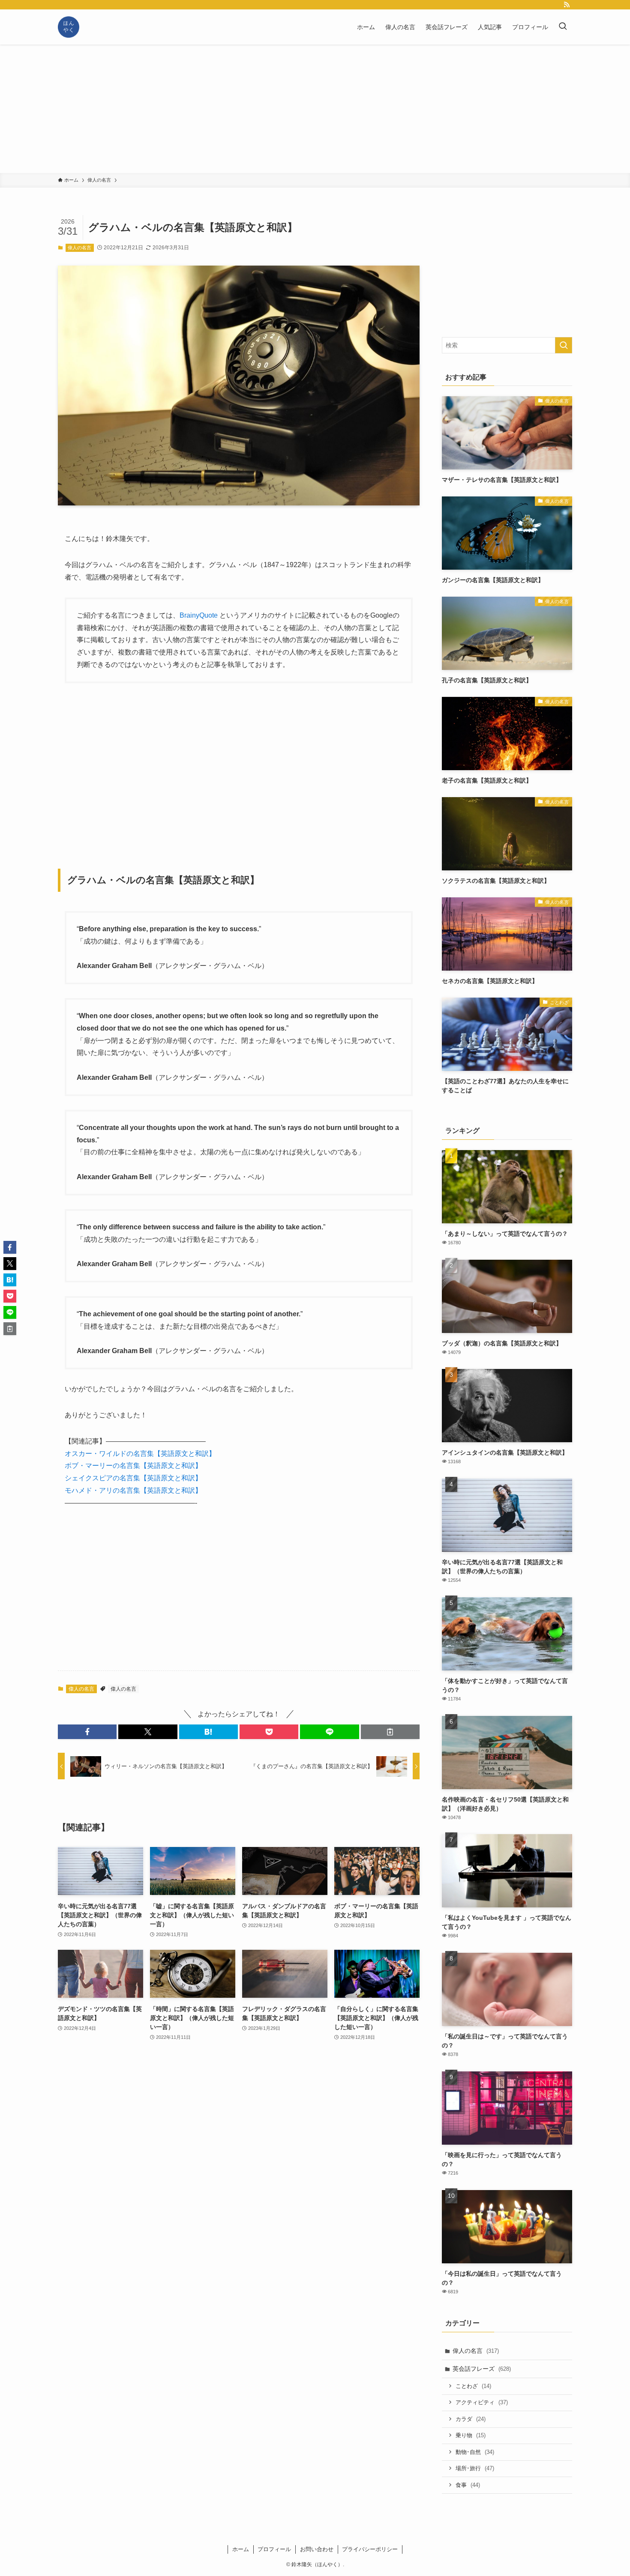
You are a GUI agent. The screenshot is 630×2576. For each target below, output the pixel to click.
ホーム (241, 2549)
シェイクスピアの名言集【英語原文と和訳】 (133, 1478)
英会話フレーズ (482, 2369)
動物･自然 (475, 2452)
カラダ (471, 2419)
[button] (87, 1732)
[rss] (567, 5)
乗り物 (471, 2435)
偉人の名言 (79, 248)
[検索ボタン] (563, 27)
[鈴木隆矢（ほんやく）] (69, 27)
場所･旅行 (475, 2468)
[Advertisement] (315, 109)
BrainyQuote (199, 615)
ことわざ (473, 2386)
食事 (468, 2485)
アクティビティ (482, 2402)
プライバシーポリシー (370, 2549)
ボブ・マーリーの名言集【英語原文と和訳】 (133, 1466)
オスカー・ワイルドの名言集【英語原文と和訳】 (140, 1454)
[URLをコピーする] (390, 1732)
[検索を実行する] (564, 345)
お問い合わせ (317, 2549)
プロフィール (274, 2549)
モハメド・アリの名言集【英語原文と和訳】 (133, 1490)
